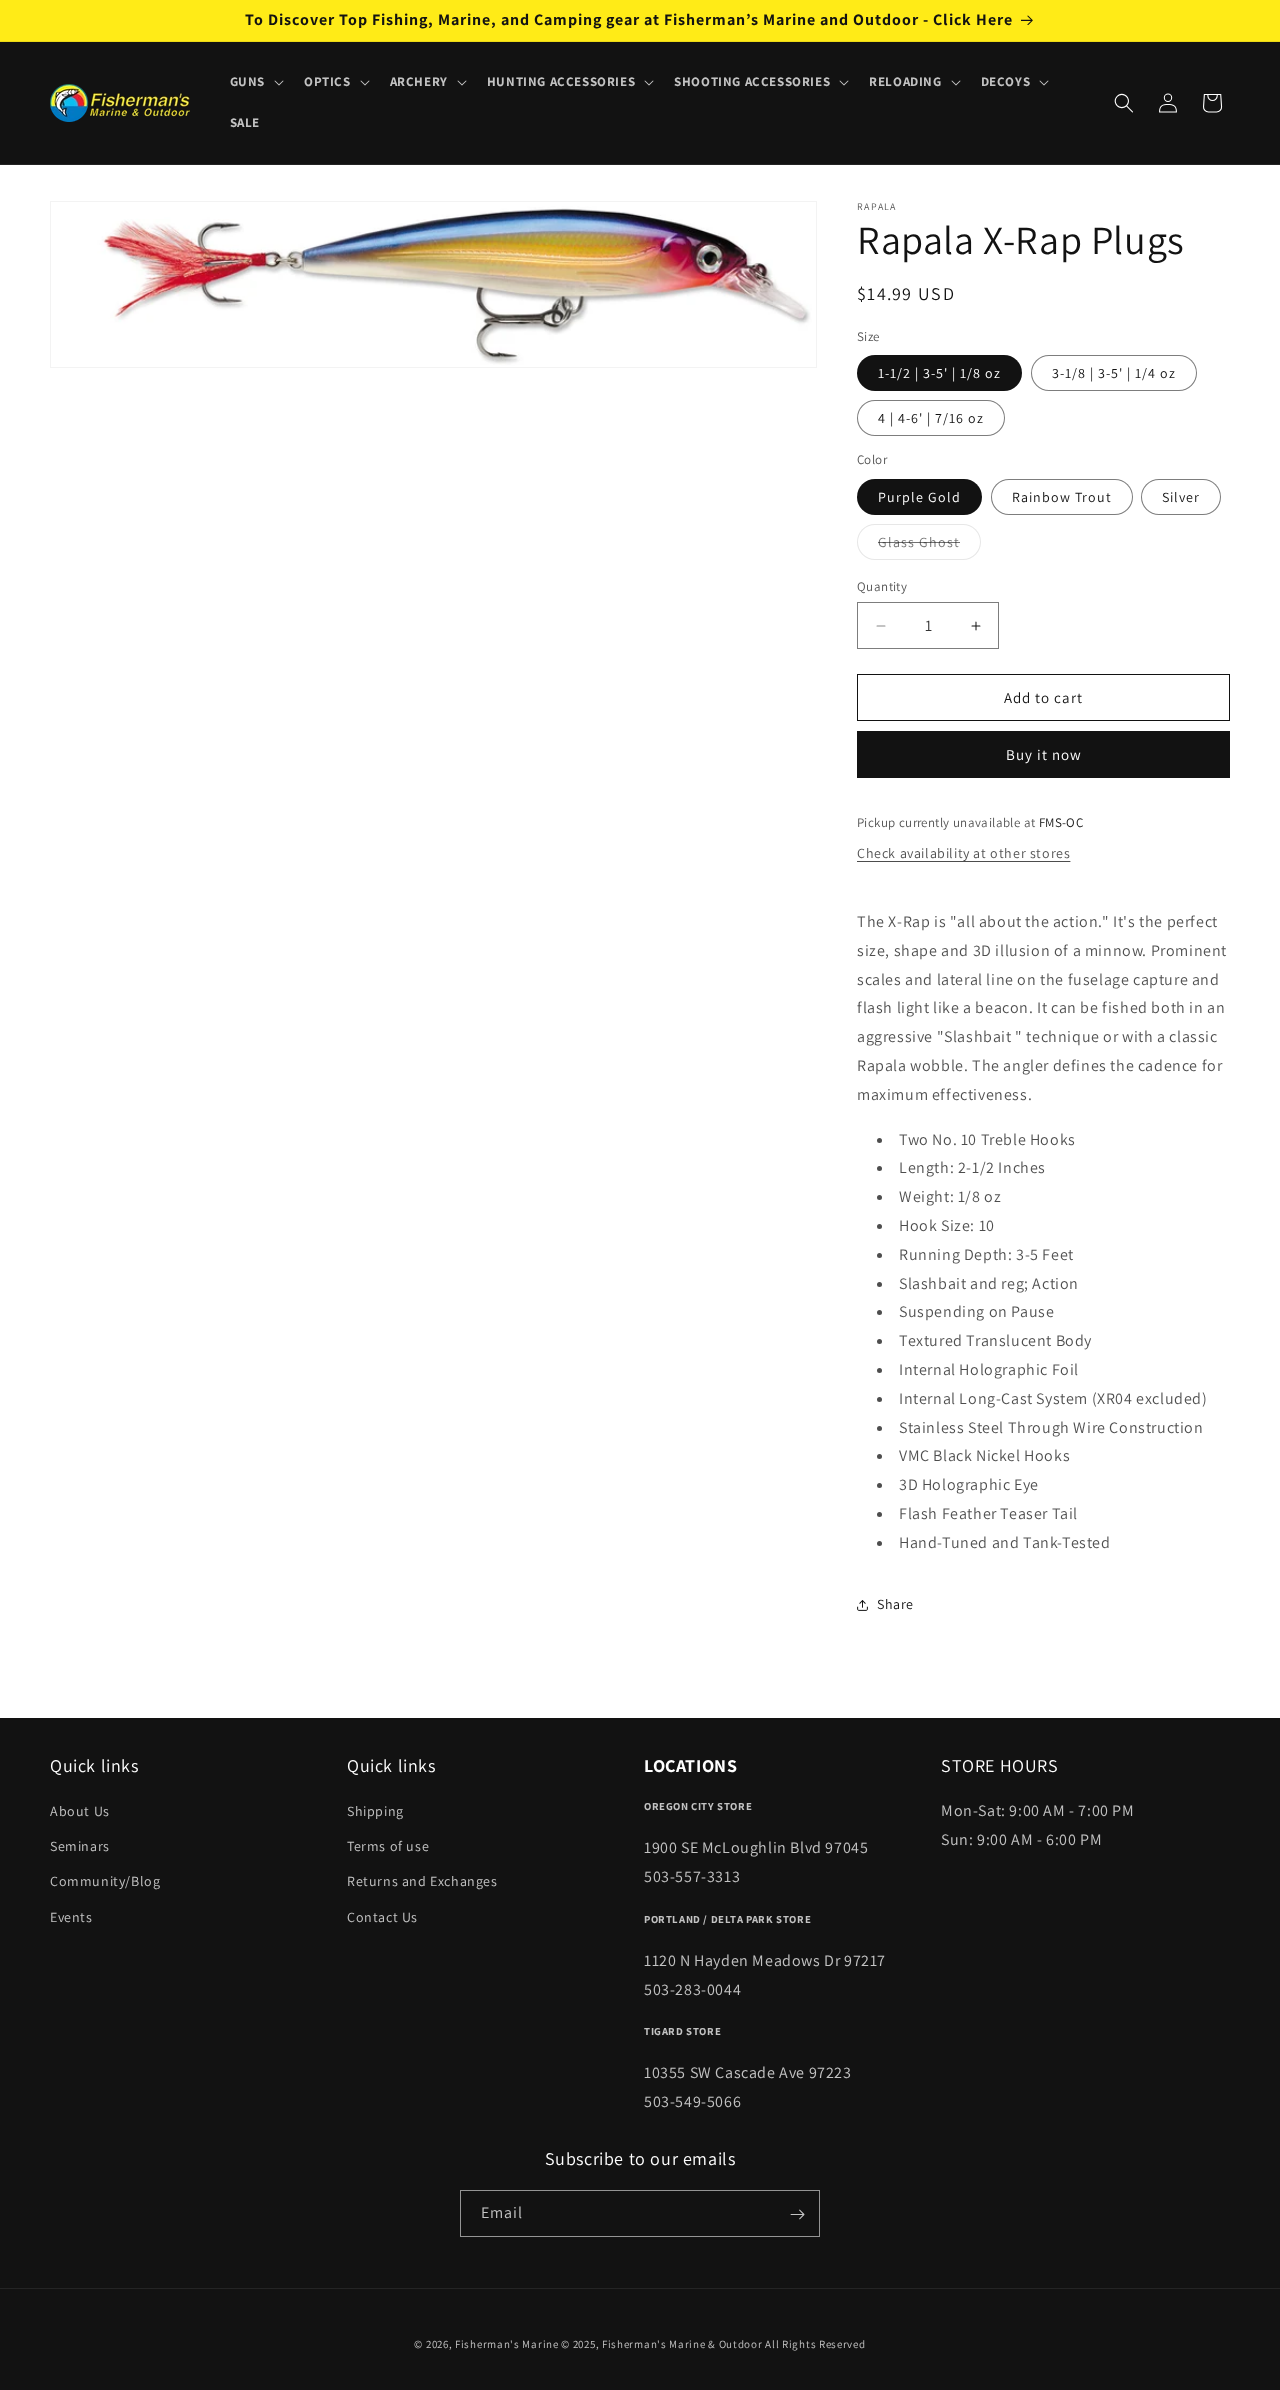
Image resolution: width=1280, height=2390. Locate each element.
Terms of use (388, 1846)
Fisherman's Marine (507, 2344)
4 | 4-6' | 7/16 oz (931, 418)
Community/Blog (105, 1882)
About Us (80, 1811)
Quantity (882, 586)
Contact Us (382, 1917)
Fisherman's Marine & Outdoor (682, 2344)
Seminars (80, 1846)
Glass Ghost (929, 546)
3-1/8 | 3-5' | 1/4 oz (1114, 373)
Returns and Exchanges (422, 1882)
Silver (1181, 497)
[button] (255, 82)
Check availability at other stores (963, 853)
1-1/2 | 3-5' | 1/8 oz (939, 373)
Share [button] (895, 1604)
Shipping (375, 1811)
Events (71, 1917)
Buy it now (1044, 754)
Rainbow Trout (1062, 497)
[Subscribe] (797, 2214)
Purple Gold (919, 497)
